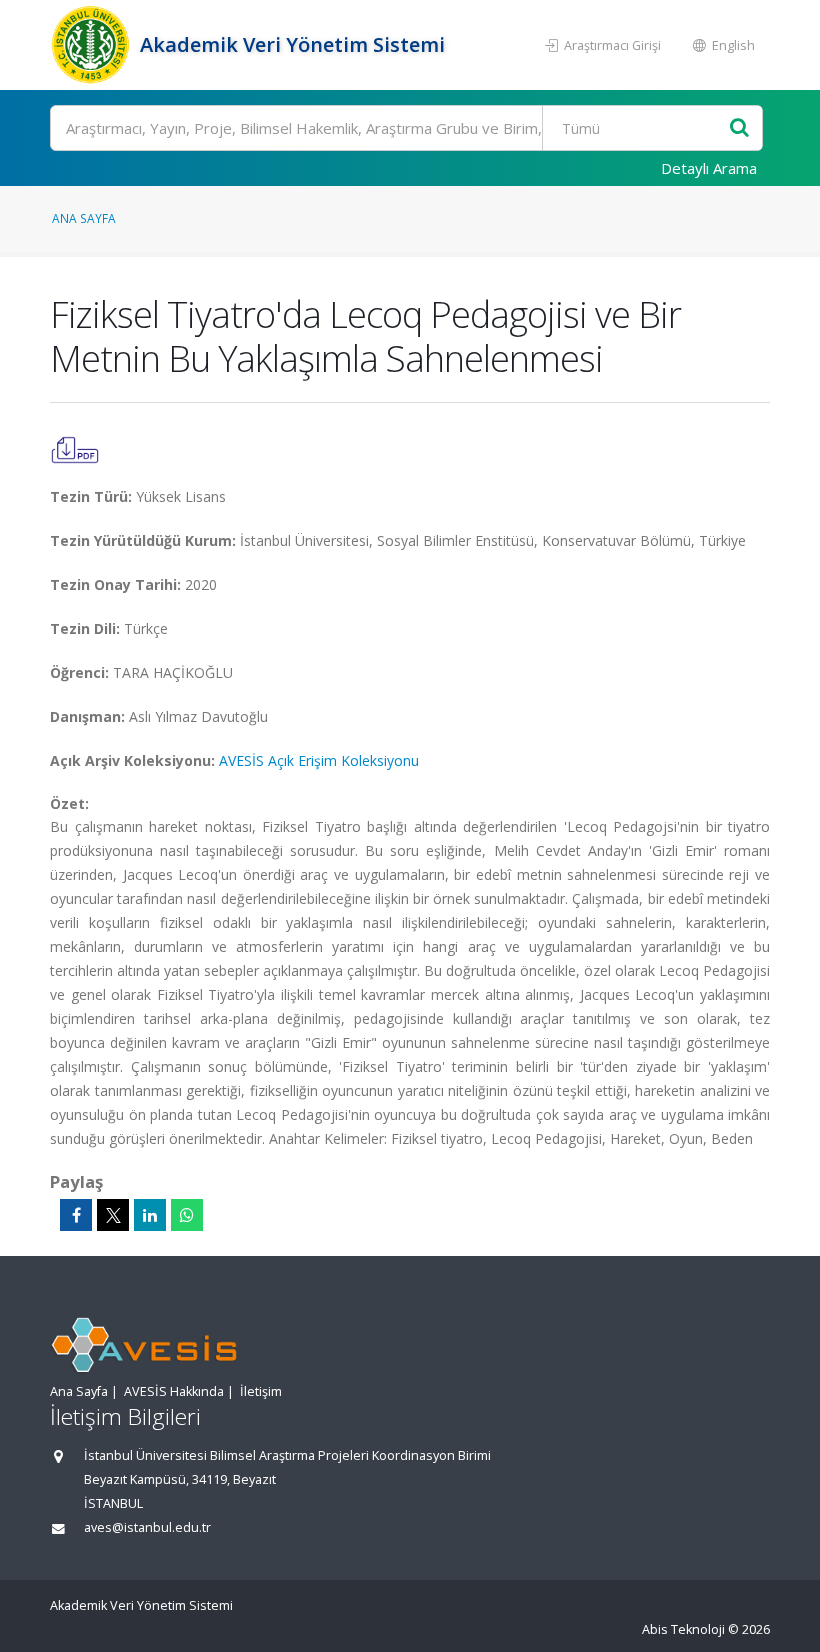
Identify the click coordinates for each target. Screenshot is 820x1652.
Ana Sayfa (84, 218)
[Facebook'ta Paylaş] (76, 1215)
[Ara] (739, 128)
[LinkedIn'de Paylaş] (150, 1215)
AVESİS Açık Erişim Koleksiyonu (319, 760)
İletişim (261, 1391)
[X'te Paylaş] (113, 1215)
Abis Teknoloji (683, 1629)
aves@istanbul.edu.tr (147, 1527)
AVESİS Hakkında (174, 1391)
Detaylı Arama (709, 168)
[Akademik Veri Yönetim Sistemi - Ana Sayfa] (92, 45)
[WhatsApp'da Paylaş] (187, 1215)
